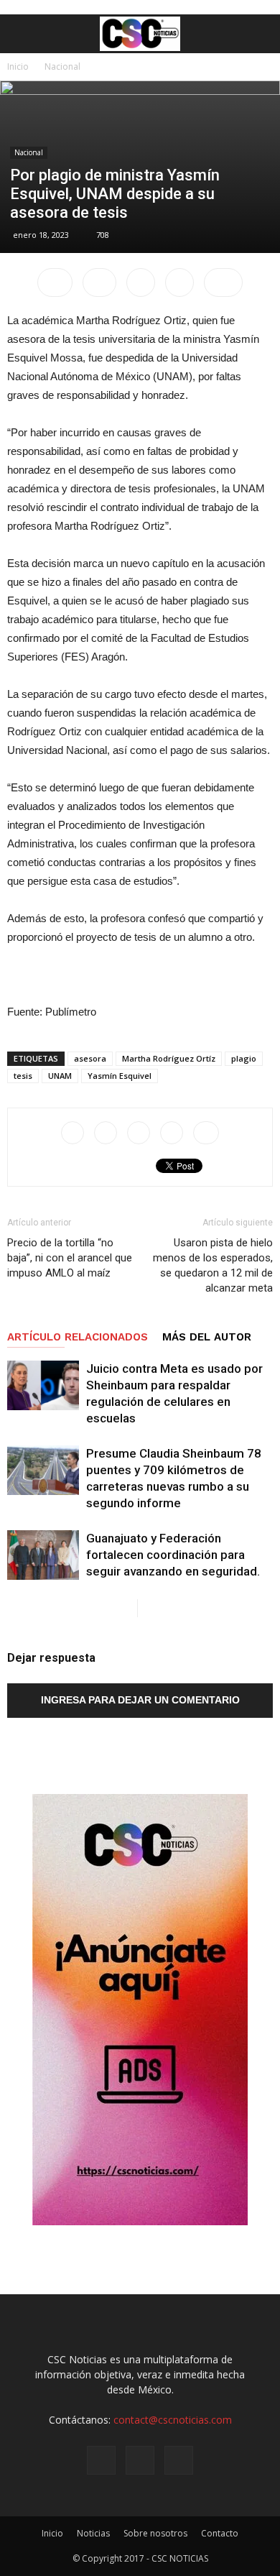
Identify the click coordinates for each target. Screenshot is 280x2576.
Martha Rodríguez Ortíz (169, 1058)
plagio (244, 1058)
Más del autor (207, 1337)
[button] (260, 34)
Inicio (18, 66)
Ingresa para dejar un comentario (140, 1700)
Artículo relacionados (78, 1337)
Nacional (62, 66)
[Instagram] (140, 2460)
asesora (90, 1058)
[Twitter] (179, 2460)
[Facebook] (101, 2460)
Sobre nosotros (155, 2533)
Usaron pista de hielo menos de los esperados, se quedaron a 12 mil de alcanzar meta (213, 1265)
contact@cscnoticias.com (173, 2420)
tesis (23, 1076)
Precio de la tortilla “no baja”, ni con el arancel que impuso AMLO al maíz (70, 1258)
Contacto (220, 2533)
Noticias (93, 2533)
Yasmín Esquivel (120, 1076)
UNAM (60, 1076)
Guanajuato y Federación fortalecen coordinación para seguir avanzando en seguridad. (173, 1555)
